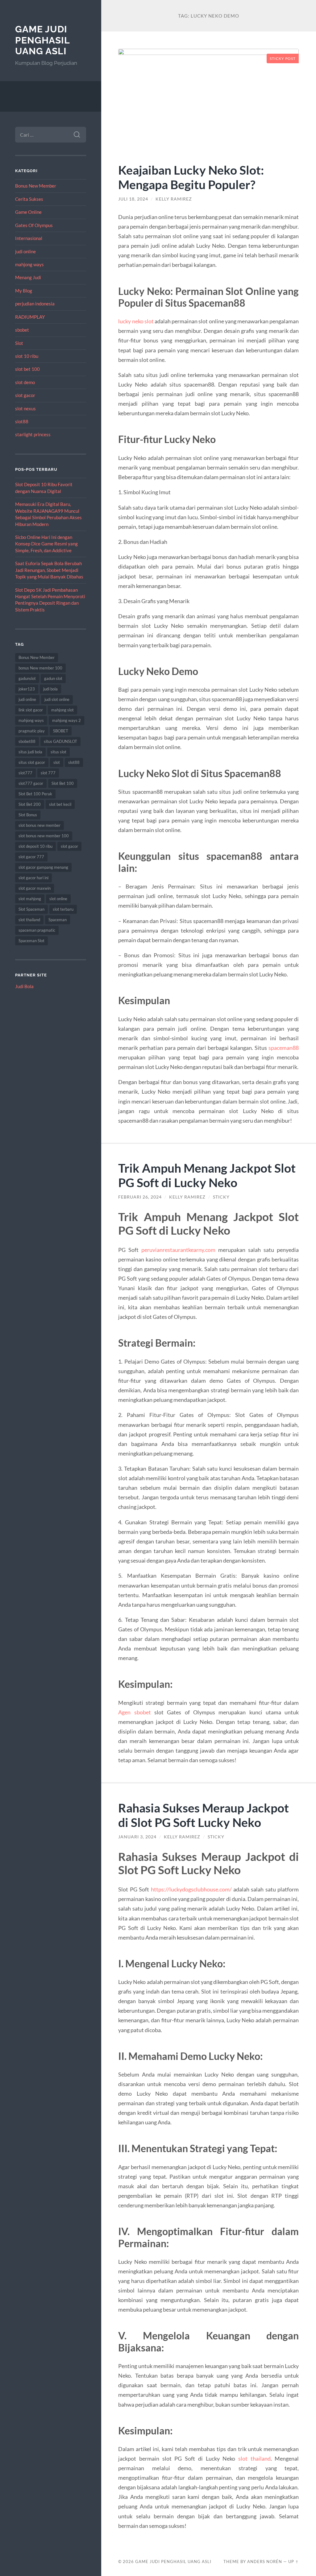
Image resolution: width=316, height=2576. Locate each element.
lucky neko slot (136, 321)
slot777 (25, 773)
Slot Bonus (28, 815)
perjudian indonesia (35, 304)
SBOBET (61, 731)
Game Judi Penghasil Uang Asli (42, 40)
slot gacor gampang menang (43, 867)
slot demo (25, 382)
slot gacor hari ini (33, 878)
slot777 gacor (31, 783)
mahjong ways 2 (67, 720)
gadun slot (53, 678)
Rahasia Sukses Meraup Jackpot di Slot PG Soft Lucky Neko (204, 1815)
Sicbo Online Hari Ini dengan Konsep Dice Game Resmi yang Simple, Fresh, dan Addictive (46, 544)
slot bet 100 (27, 369)
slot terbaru (63, 909)
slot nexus (25, 408)
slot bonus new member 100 (44, 836)
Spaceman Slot (31, 941)
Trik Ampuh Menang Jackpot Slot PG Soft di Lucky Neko (207, 1175)
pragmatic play (32, 731)
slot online (58, 899)
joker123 (27, 689)
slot (57, 762)
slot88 (22, 421)
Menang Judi (28, 277)
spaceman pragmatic (37, 930)
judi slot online (57, 699)
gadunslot (27, 678)
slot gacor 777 (31, 857)
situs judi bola (30, 752)
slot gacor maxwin (35, 888)
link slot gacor (31, 710)
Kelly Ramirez (174, 199)
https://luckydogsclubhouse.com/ (191, 1889)
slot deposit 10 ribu (35, 846)
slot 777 (48, 773)
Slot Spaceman (31, 909)
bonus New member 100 (40, 668)
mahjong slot (62, 710)
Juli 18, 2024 (133, 199)
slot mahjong (30, 899)
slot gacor (25, 395)
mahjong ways (29, 264)
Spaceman (58, 920)
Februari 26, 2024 (140, 1197)
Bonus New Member (36, 186)
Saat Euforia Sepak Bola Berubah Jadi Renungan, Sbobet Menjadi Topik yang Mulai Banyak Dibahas (49, 570)
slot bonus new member (39, 825)
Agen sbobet (134, 1712)
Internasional (29, 238)
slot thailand (29, 920)
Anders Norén (265, 2562)
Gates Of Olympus (34, 225)
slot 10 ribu (27, 356)
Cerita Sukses (29, 199)
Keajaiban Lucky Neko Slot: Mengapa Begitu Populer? (191, 177)
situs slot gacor (32, 762)
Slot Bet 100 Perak (35, 794)
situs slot (58, 752)
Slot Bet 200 (30, 804)
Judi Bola (24, 986)
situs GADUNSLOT (60, 741)
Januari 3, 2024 (137, 1837)
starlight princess (33, 434)
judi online (25, 251)
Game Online (28, 212)
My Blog (24, 291)
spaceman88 (284, 1048)
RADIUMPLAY (30, 317)
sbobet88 (27, 741)
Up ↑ (293, 2562)
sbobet (22, 330)
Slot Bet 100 (63, 783)
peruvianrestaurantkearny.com (178, 1250)
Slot (19, 343)
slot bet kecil (60, 804)
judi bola (50, 689)
